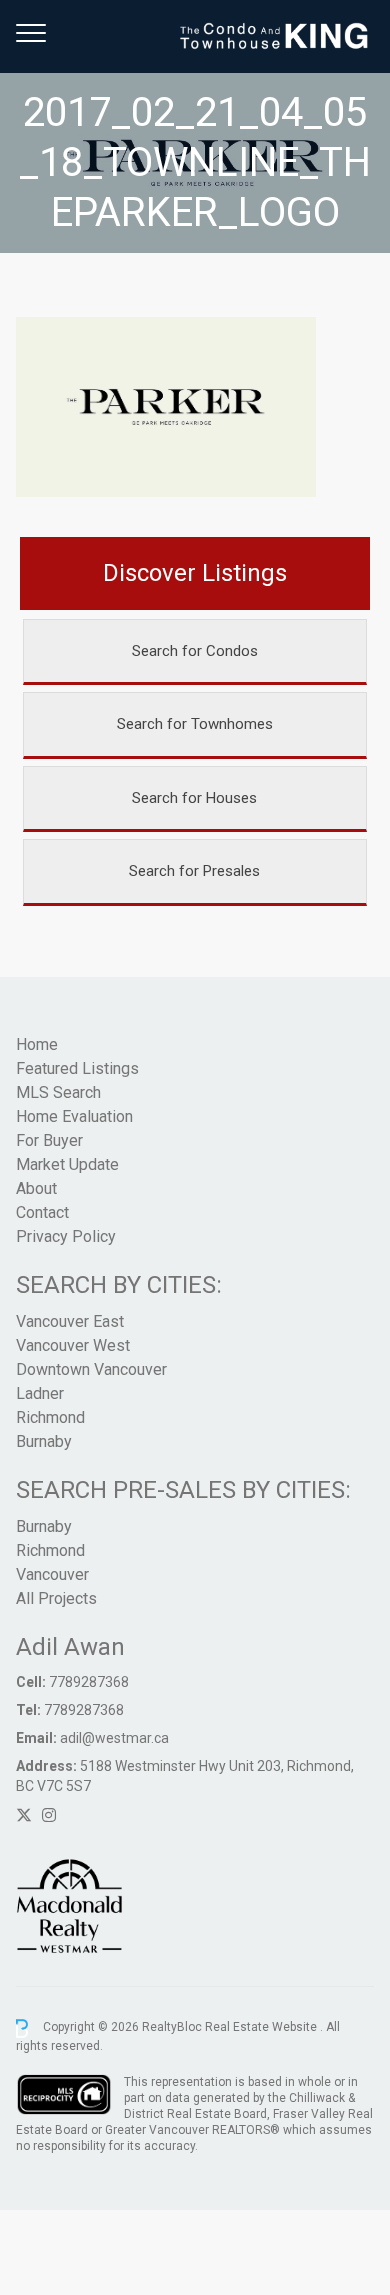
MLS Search (58, 1092)
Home (37, 1044)
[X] (24, 1815)
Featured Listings (77, 1068)
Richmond (50, 1417)
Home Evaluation (74, 1116)
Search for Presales (194, 871)
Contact (42, 1212)
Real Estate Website (262, 2028)
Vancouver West (73, 1345)
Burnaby (44, 1441)
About (36, 1188)
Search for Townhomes (195, 724)
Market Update (67, 1164)
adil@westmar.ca (114, 1738)
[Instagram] (49, 1815)
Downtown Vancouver (91, 1369)
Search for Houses (194, 798)
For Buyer (49, 1140)
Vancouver (52, 1574)
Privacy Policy (66, 1236)
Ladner (40, 1393)
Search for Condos (195, 651)
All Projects (56, 1598)
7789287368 (89, 1682)
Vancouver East (70, 1321)
